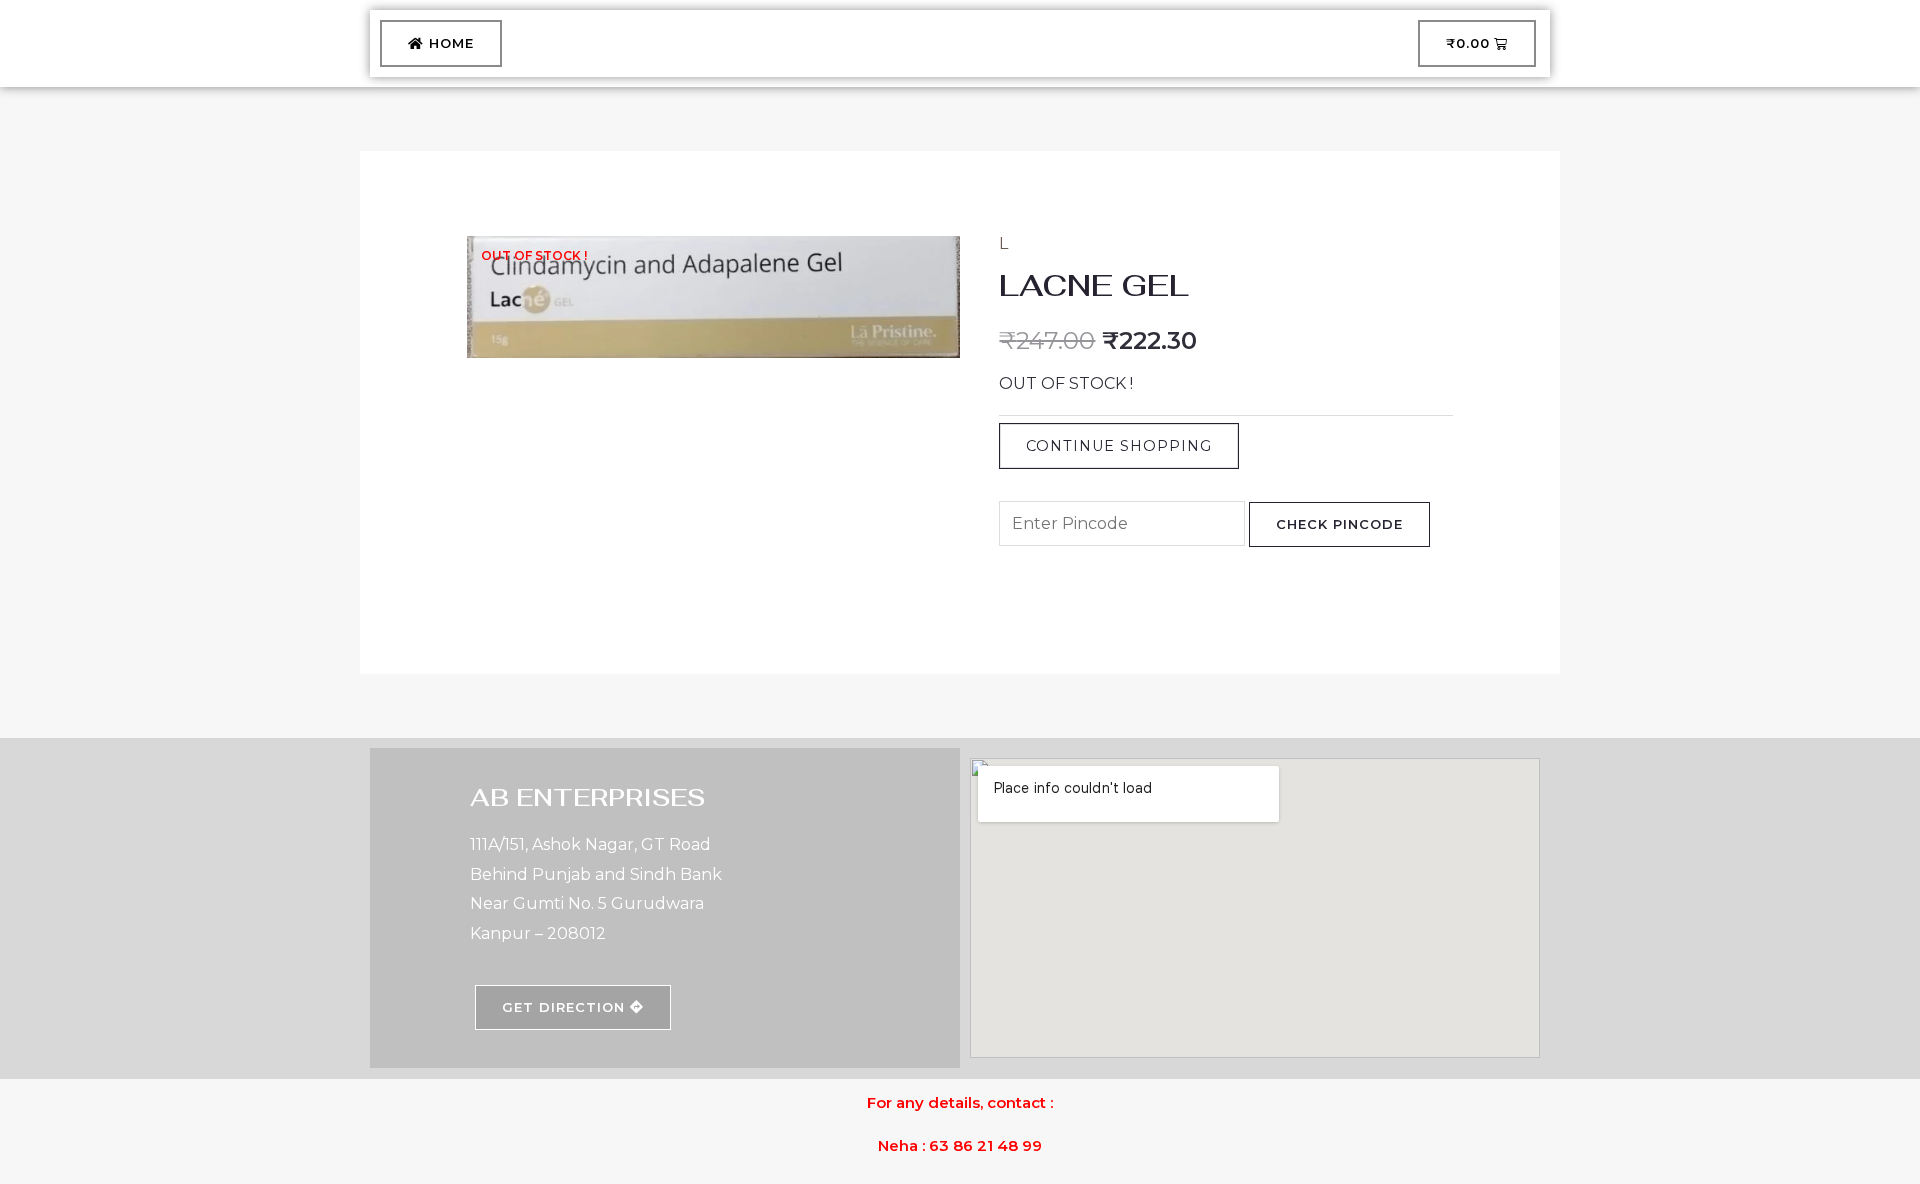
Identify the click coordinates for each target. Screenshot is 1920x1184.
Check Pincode (1339, 524)
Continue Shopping (1119, 446)
